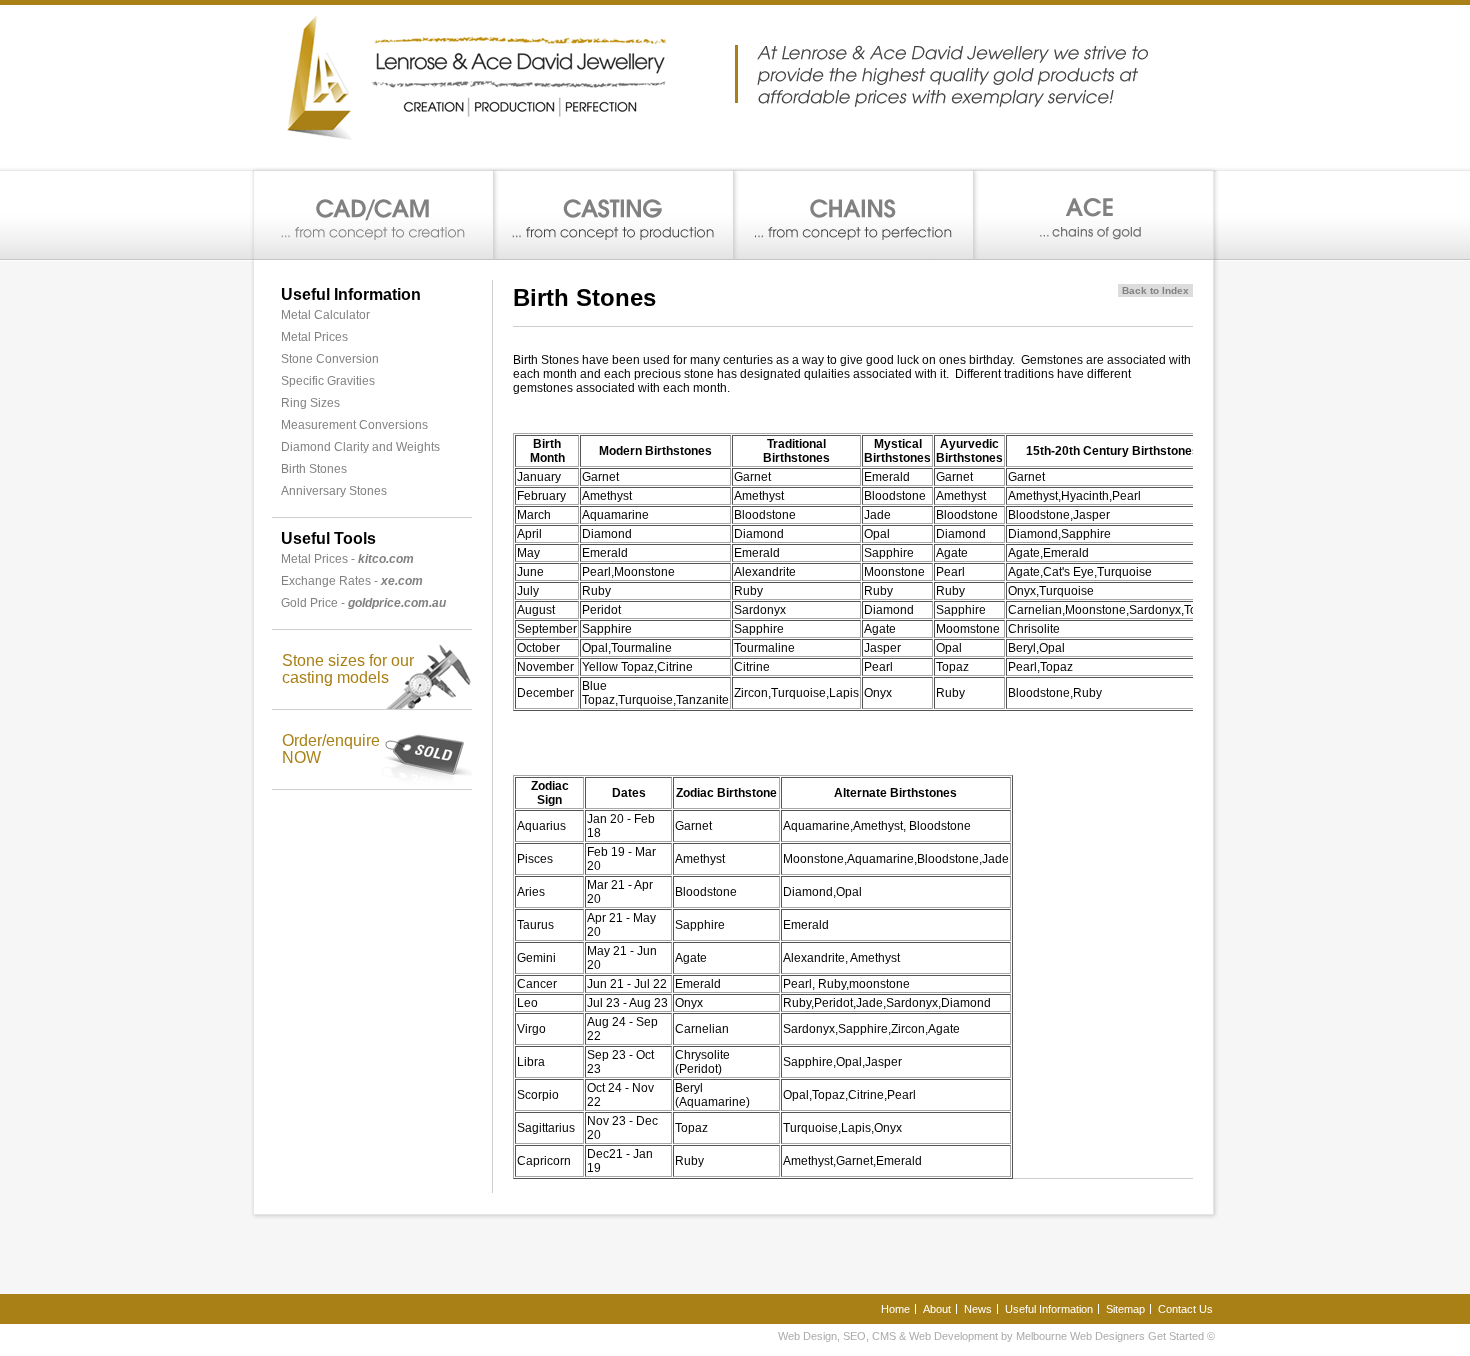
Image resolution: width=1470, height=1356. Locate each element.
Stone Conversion (330, 359)
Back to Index (1155, 290)
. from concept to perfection (854, 215)
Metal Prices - (347, 559)
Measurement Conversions (354, 425)
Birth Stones (314, 469)
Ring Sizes (310, 403)
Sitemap (1125, 1309)
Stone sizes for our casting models (348, 669)
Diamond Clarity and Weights (360, 447)
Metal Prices (314, 337)
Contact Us (1185, 1309)
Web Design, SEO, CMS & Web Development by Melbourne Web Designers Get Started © (996, 1336)
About (937, 1309)
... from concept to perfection (1093, 215)
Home (895, 1309)
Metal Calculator (325, 315)
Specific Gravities (328, 381)
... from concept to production (614, 215)
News (978, 1309)
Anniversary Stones (334, 491)
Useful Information (1049, 1309)
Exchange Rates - (352, 581)
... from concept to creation (374, 215)
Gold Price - (363, 603)
